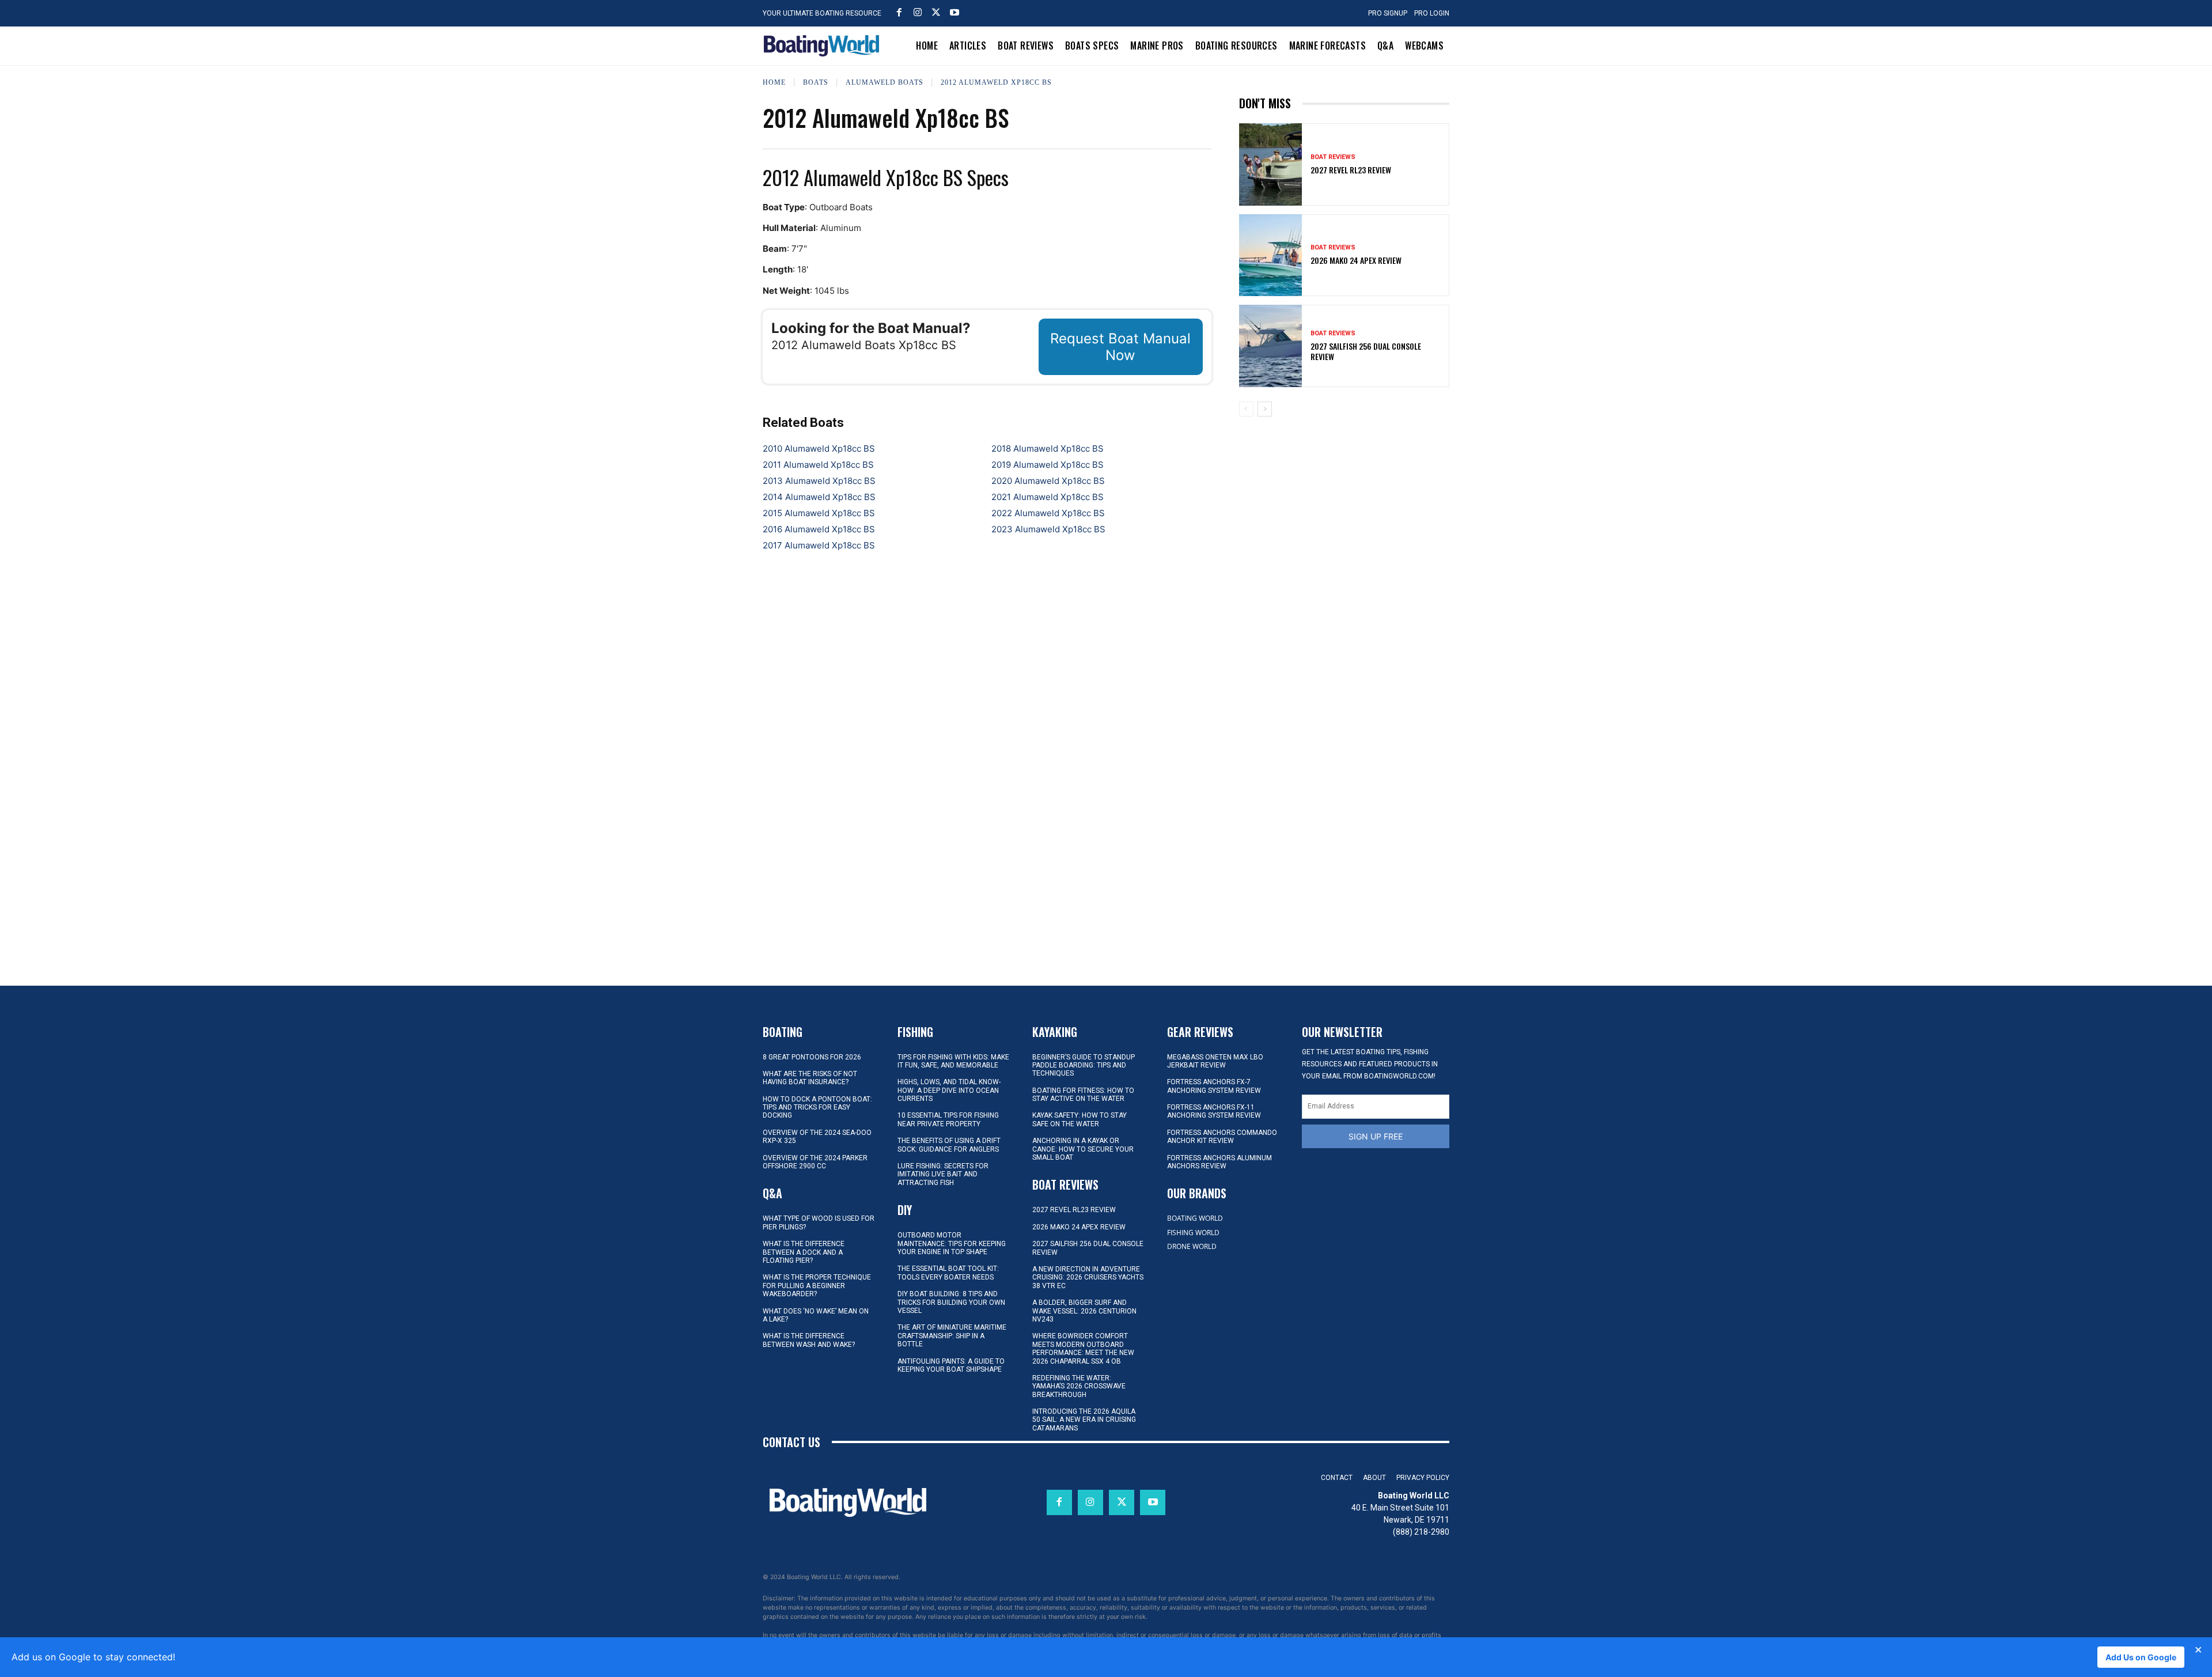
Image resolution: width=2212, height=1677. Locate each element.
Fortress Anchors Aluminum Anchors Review (1219, 1162)
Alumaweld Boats (885, 82)
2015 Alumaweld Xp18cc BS (819, 513)
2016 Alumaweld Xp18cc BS (819, 529)
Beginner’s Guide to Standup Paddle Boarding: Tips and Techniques (1084, 1065)
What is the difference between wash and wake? (809, 1340)
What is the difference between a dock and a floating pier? (804, 1252)
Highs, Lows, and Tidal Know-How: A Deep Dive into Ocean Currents (949, 1090)
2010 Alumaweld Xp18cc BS (819, 448)
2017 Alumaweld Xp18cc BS (819, 545)
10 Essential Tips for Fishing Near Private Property (948, 1119)
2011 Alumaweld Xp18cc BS (818, 465)
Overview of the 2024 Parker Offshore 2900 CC (815, 1162)
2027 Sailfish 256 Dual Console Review (1366, 351)
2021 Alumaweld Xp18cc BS (1048, 497)
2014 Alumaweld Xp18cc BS (819, 497)
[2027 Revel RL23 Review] (1271, 164)
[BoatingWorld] (824, 46)
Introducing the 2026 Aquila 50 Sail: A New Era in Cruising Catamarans (1084, 1420)
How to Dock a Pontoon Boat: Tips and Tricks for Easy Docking (817, 1108)
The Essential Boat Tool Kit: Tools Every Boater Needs (948, 1273)
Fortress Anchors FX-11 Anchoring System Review (1214, 1111)
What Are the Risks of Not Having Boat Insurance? (810, 1078)
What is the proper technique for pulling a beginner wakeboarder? (817, 1286)
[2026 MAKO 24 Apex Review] (1271, 255)
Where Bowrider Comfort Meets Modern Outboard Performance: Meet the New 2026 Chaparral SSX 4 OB (1083, 1348)
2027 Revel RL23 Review (1351, 170)
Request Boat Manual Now (1120, 347)
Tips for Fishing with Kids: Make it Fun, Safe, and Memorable (953, 1061)
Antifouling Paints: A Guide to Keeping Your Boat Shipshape (951, 1365)
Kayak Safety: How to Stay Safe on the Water (1080, 1119)
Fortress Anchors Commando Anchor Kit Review (1222, 1137)
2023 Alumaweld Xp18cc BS (1048, 529)
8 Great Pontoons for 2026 (812, 1057)
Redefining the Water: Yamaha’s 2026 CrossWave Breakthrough (1079, 1386)
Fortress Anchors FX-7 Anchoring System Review (1214, 1086)
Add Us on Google (2141, 1657)
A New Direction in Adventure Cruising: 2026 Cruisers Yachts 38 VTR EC (1088, 1277)
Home (774, 82)
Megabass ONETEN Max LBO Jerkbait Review (1215, 1061)
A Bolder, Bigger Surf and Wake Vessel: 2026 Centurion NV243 (1084, 1311)
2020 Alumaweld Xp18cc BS (1048, 481)
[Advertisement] (1344, 506)
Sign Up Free (1376, 1136)
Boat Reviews (1333, 157)
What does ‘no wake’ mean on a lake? (816, 1315)
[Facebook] (899, 12)
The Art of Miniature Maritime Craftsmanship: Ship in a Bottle (952, 1336)
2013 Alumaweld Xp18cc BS (819, 481)
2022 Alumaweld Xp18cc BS (1048, 513)
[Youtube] (955, 12)
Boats (816, 82)
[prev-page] (1246, 409)
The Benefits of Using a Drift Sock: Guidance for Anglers (949, 1145)
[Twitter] (936, 12)
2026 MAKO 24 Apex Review (1356, 260)
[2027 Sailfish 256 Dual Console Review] (1271, 346)
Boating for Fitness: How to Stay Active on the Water (1083, 1095)
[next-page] (1265, 409)
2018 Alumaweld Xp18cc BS (1048, 448)
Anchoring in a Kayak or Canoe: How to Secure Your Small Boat (1083, 1149)
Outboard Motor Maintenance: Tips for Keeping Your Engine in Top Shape (952, 1243)
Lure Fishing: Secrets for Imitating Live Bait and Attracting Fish (943, 1174)
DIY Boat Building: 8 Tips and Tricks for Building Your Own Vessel (951, 1302)
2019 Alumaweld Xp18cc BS (1048, 465)
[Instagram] (918, 12)
